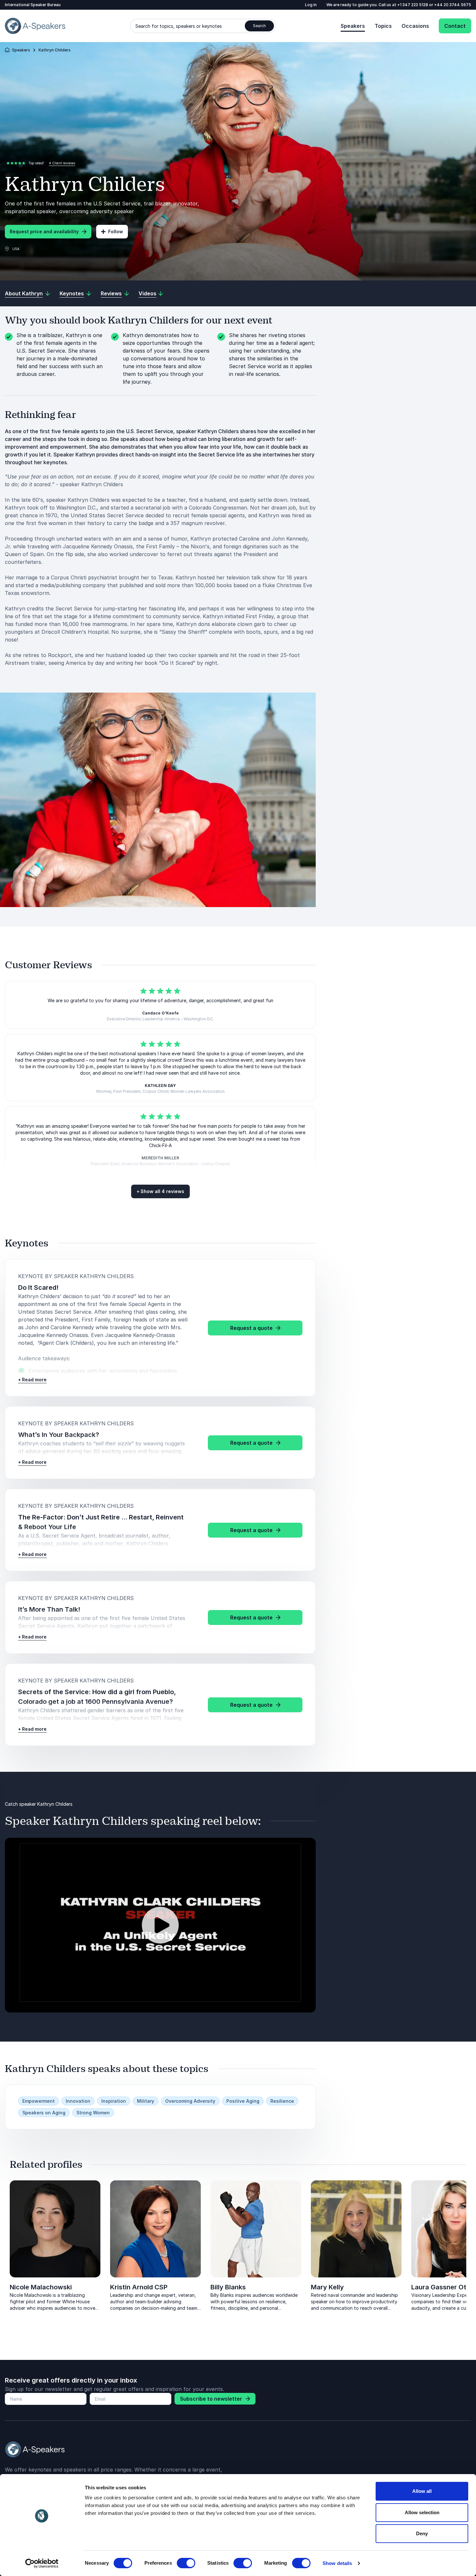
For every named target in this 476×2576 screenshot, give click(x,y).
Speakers (353, 26)
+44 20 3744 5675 (453, 5)
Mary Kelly (327, 2287)
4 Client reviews (62, 163)
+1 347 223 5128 (413, 5)
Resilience (282, 2101)
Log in (311, 5)
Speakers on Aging (44, 2113)
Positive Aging (243, 2101)
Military (146, 2101)
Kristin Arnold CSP (139, 2287)
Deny (422, 2533)
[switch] (186, 2563)
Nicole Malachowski (41, 2287)
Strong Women (93, 2113)
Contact (455, 26)
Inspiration (114, 2101)
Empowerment (39, 2101)
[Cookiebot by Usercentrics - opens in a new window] (42, 2563)
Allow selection (422, 2512)
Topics (383, 26)
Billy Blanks (228, 2287)
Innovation (78, 2101)
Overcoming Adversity (190, 2101)
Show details (337, 2563)
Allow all (422, 2491)
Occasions (415, 26)
